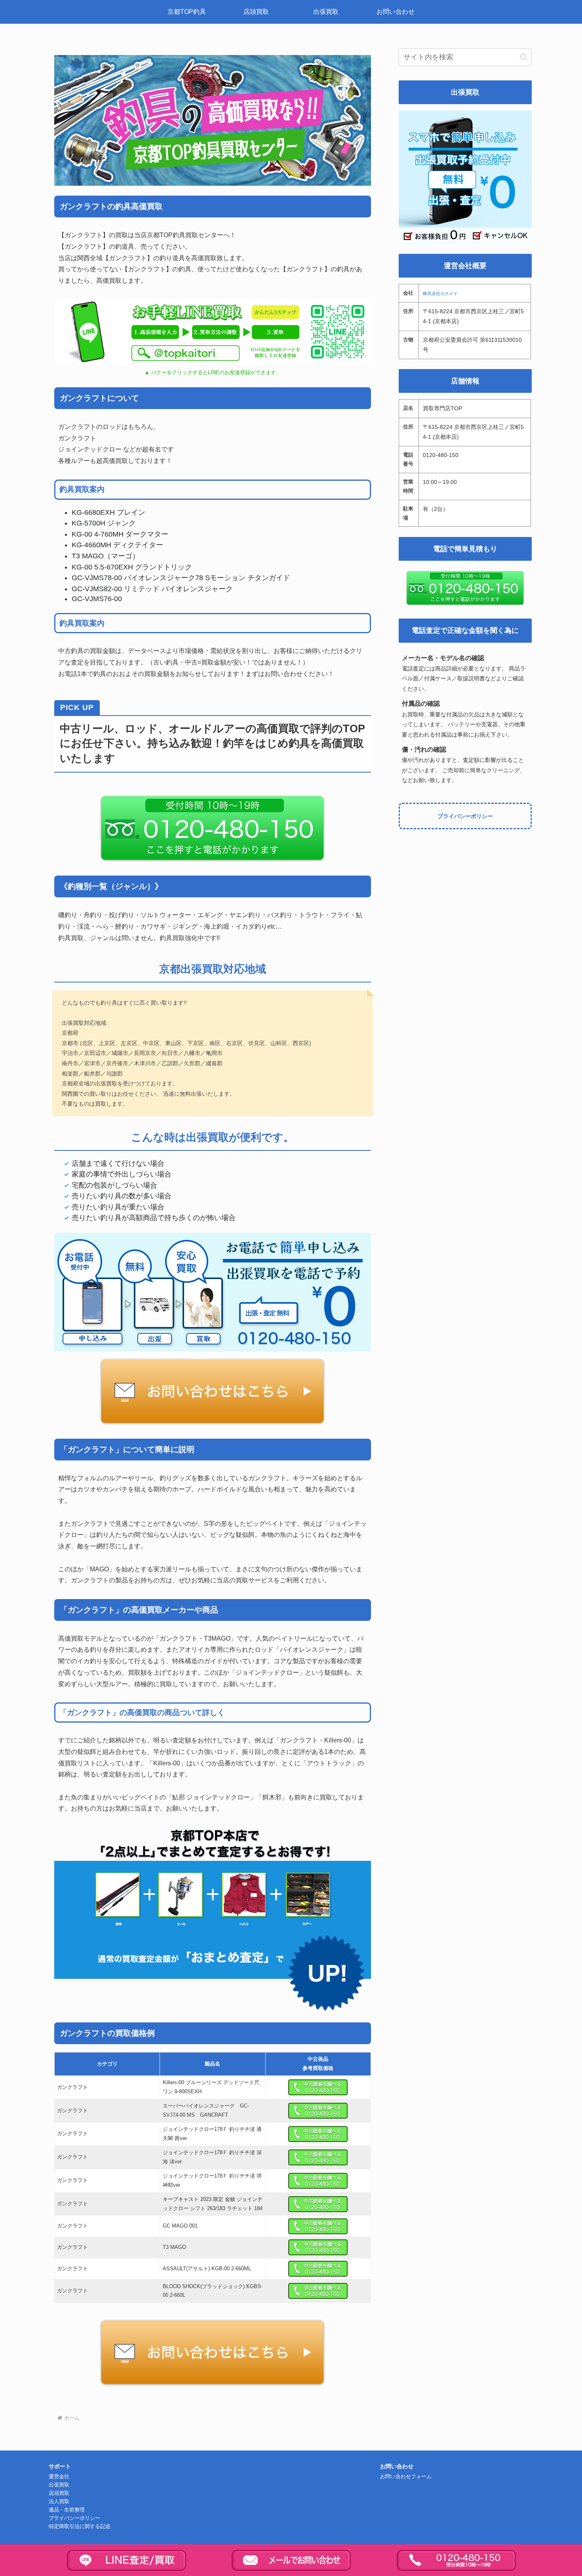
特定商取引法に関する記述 (80, 2526)
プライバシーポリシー (465, 816)
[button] (524, 57)
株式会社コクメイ (440, 293)
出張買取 (59, 2485)
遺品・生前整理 (67, 2510)
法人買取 (59, 2502)
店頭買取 (59, 2493)
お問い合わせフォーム (406, 2477)
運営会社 (59, 2477)
